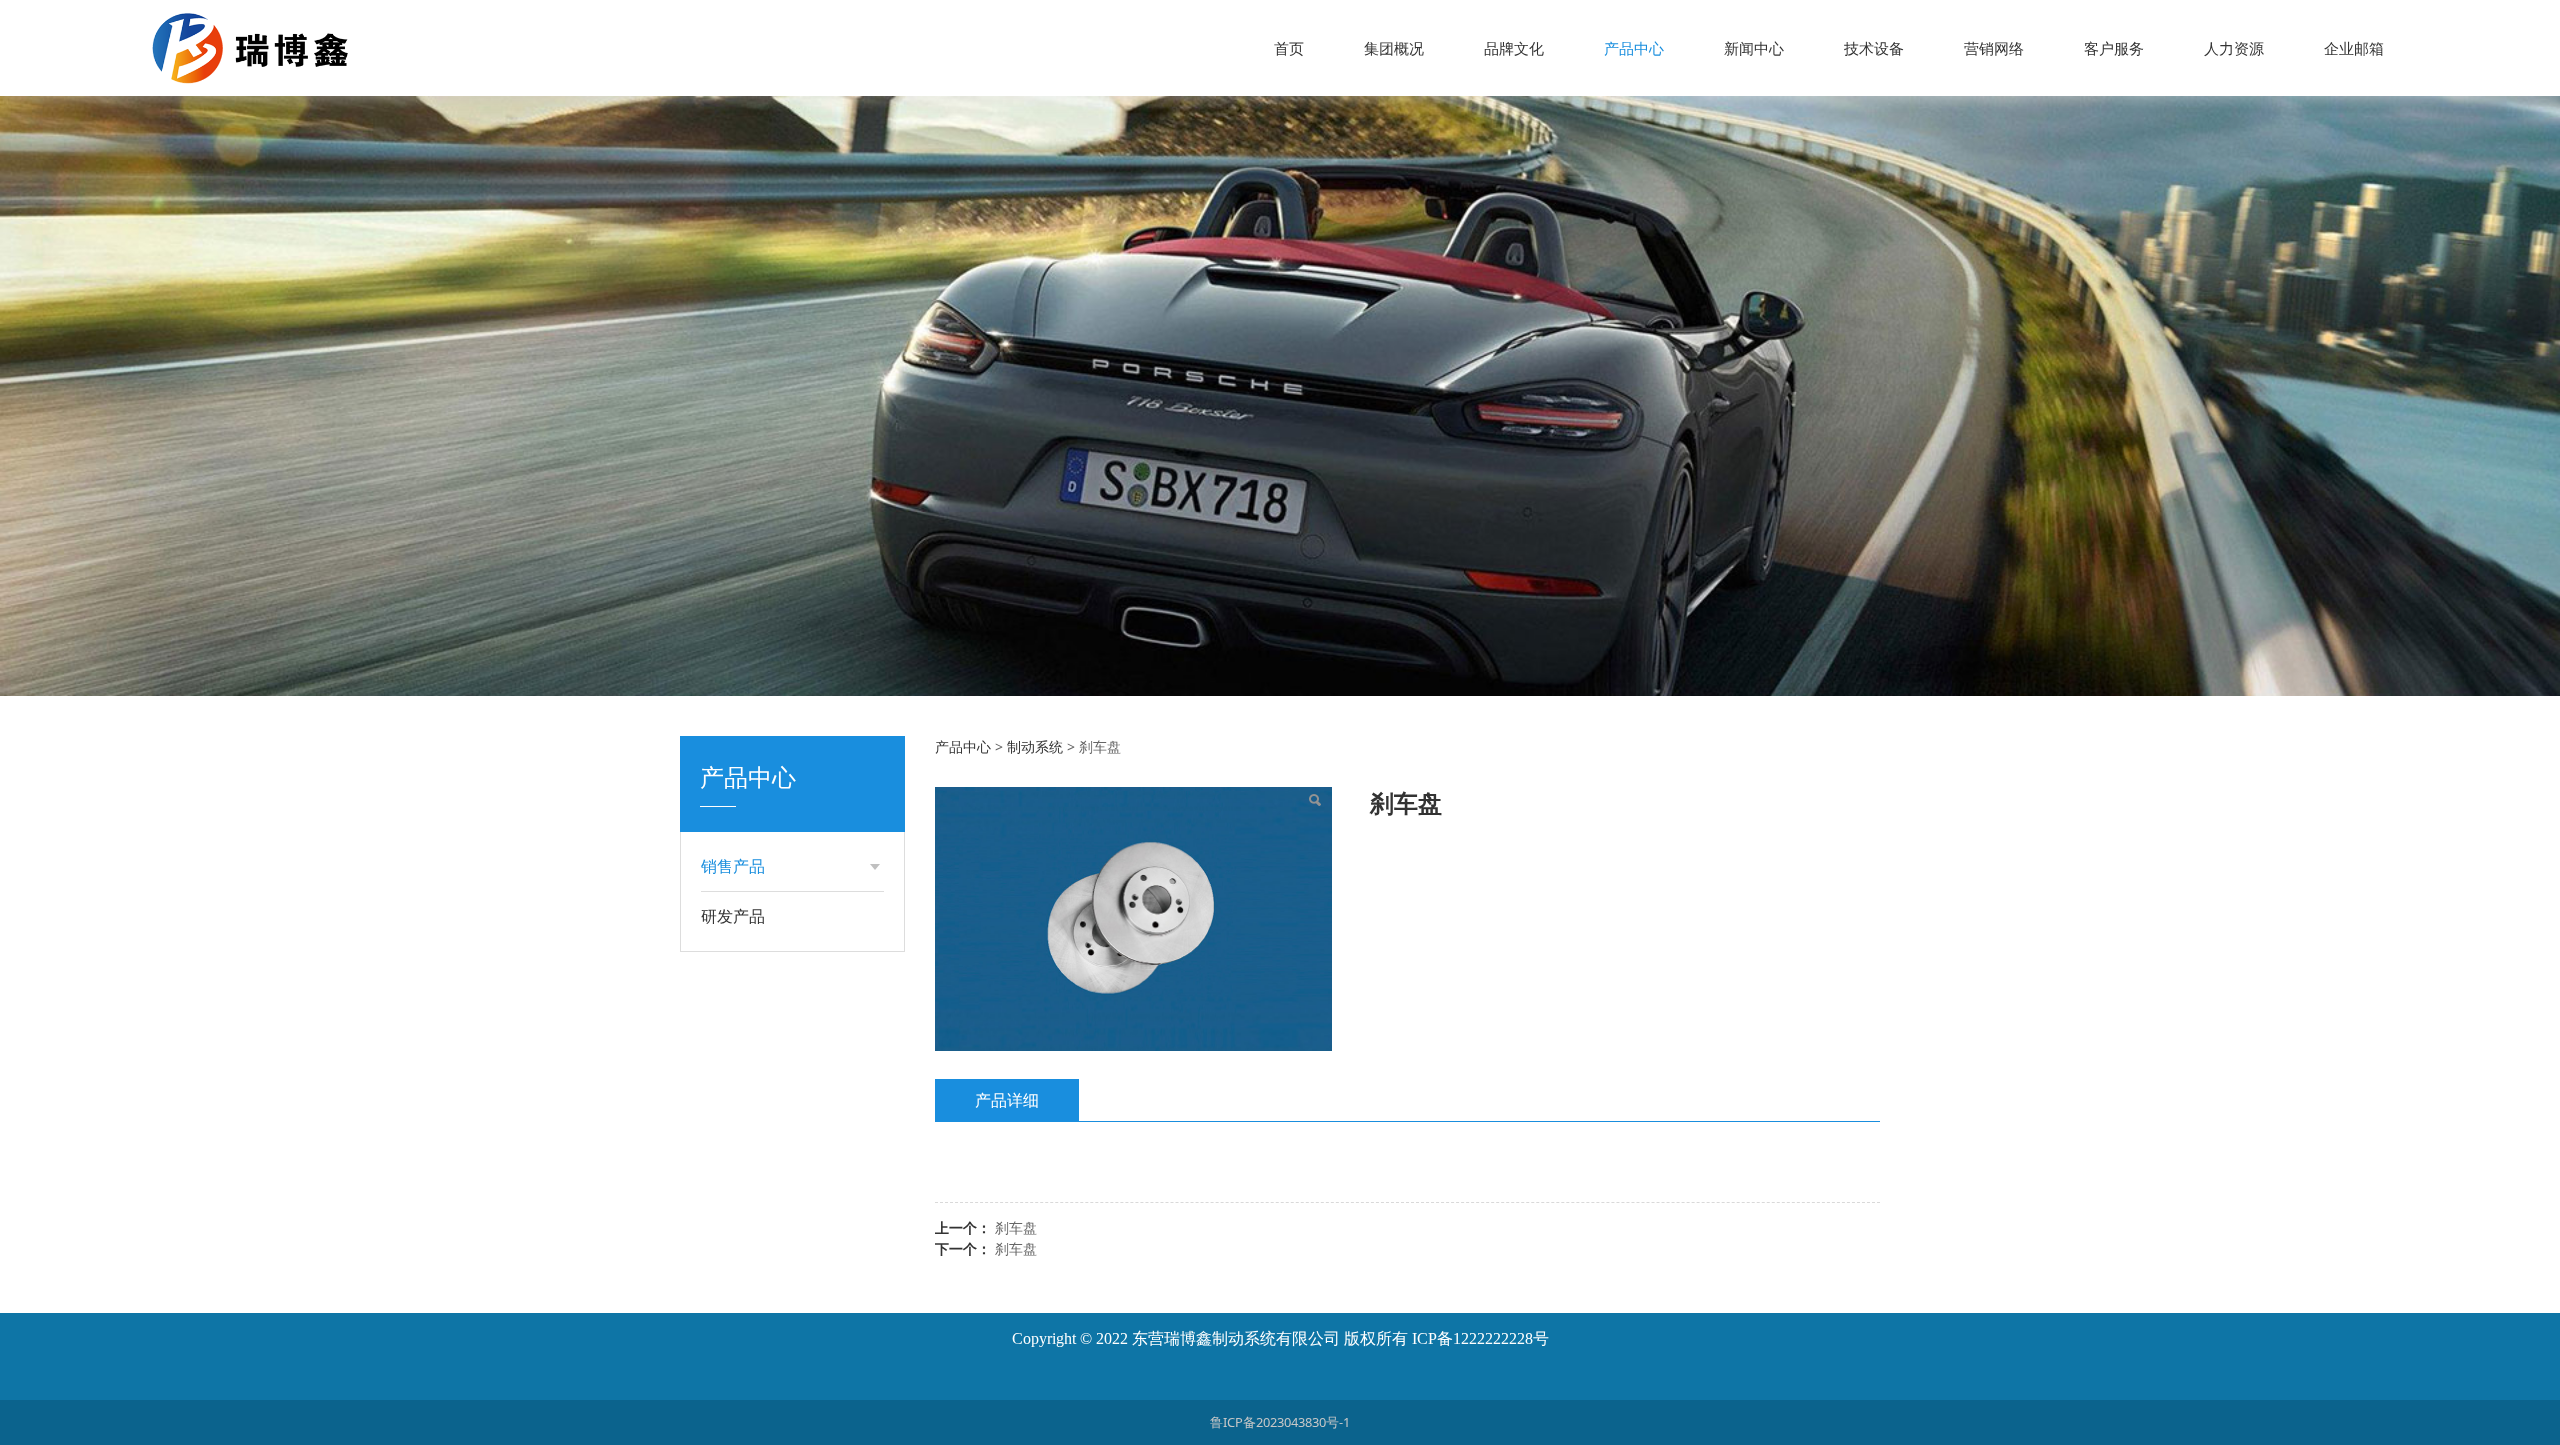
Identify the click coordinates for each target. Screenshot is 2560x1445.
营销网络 (1994, 48)
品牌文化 (1514, 48)
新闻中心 (1754, 48)
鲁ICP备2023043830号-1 (1280, 1422)
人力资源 (2234, 48)
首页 (1289, 48)
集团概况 (1394, 48)
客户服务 (2114, 48)
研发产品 (733, 916)
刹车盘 (1016, 1227)
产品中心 (1634, 48)
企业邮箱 (2354, 48)
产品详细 (1007, 1100)
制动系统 (1035, 746)
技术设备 (1874, 48)
